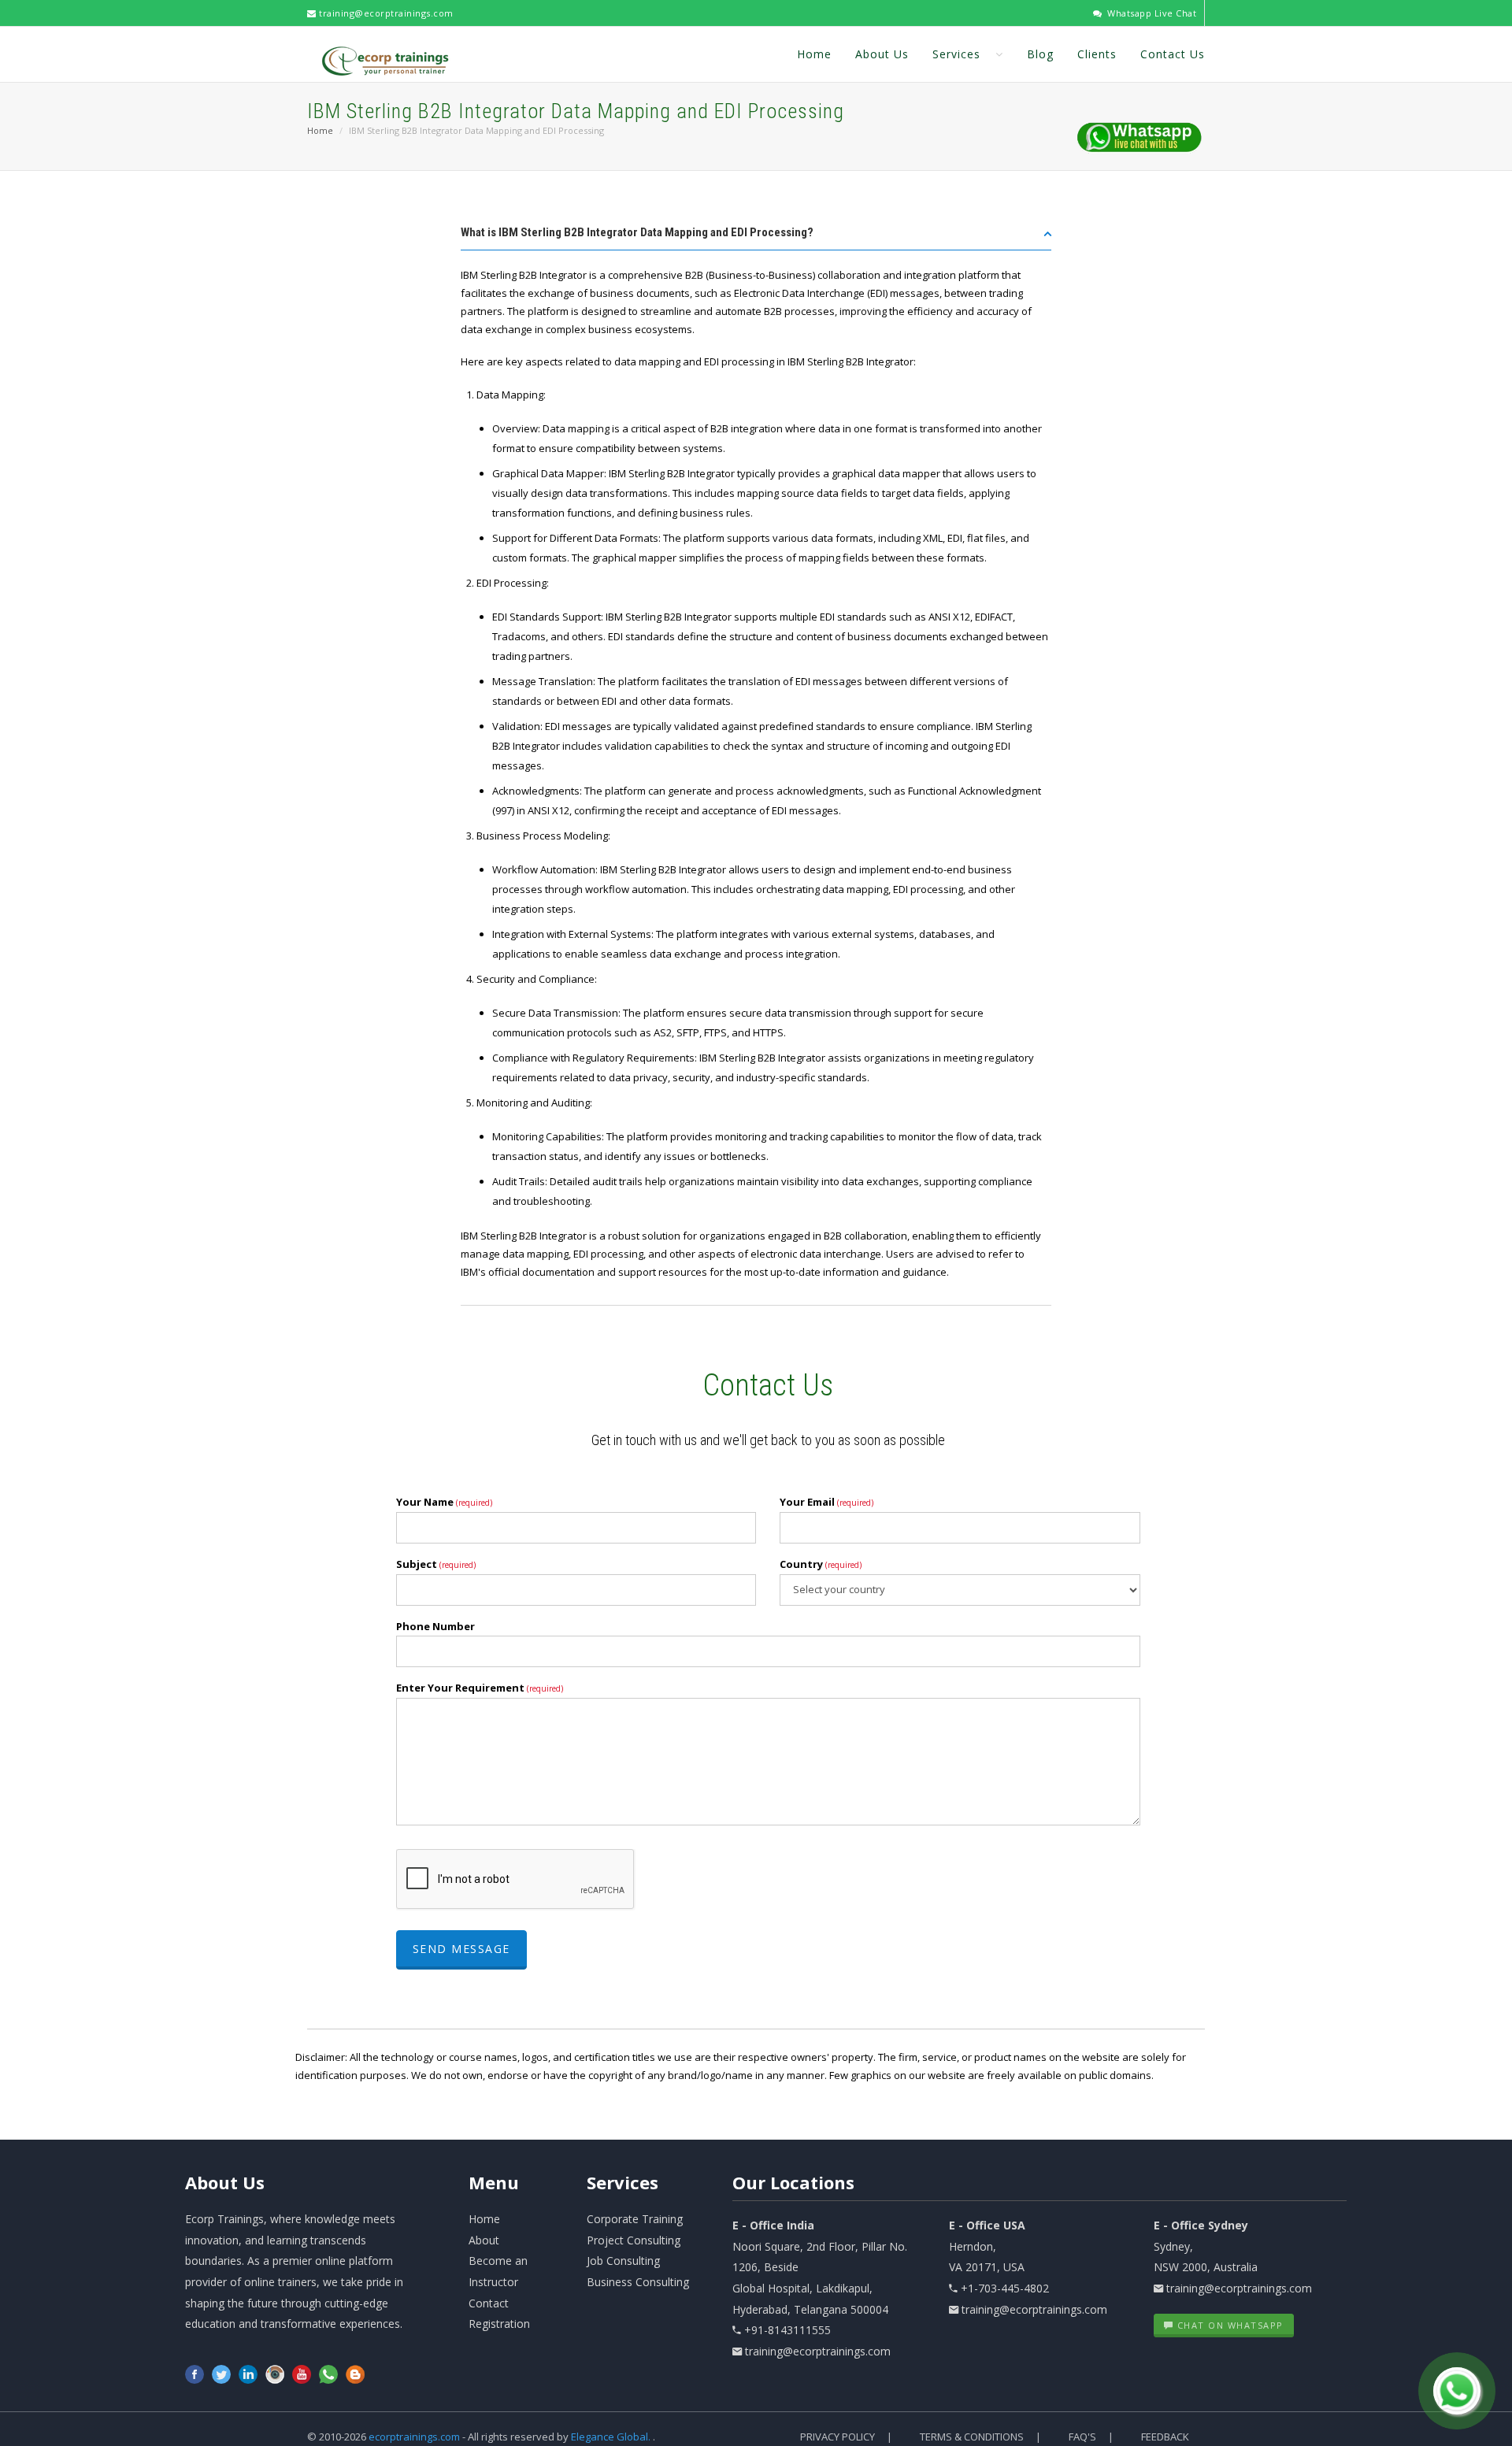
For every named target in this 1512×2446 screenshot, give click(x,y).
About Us (882, 54)
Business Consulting (638, 2282)
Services (958, 54)
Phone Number (435, 1626)
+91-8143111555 (787, 2330)
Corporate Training (635, 2219)
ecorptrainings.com (415, 2437)
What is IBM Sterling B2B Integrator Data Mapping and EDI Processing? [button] (637, 232)
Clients (1097, 54)
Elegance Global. (611, 2437)
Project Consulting (634, 2240)
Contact (489, 2303)
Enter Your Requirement (480, 1688)
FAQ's (1082, 2437)
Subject (436, 1564)
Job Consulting (623, 2261)
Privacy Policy (838, 2437)
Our (793, 2182)
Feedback (1165, 2437)
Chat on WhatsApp (1228, 2325)
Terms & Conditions (972, 2437)
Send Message (461, 1949)
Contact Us (1173, 54)
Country (821, 1564)
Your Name (444, 1502)
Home (814, 54)
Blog (1040, 54)
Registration (499, 2324)
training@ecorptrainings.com (385, 13)
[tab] (756, 237)
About (225, 2182)
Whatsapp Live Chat (1151, 13)
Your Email (826, 1502)
